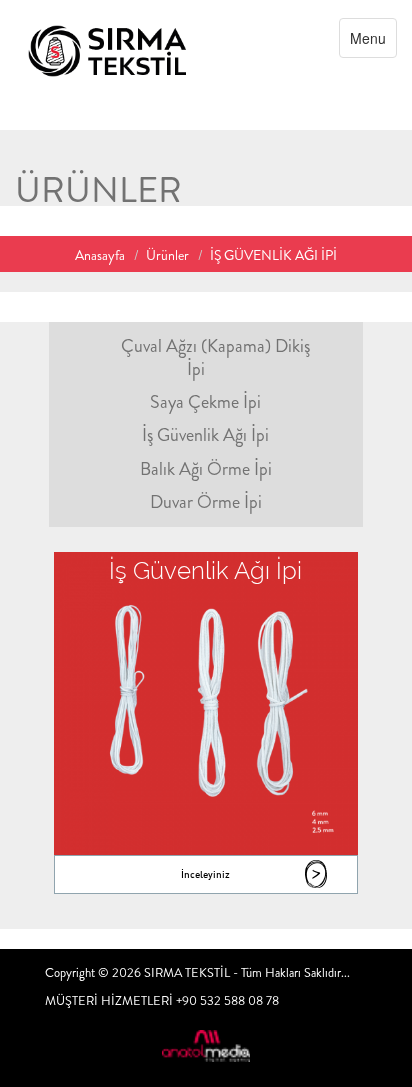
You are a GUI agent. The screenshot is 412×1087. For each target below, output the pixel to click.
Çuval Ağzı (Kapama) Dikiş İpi (215, 357)
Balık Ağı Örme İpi (206, 469)
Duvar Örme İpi (206, 502)
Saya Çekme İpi (205, 402)
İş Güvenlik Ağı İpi (205, 435)
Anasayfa (100, 255)
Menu (373, 42)
